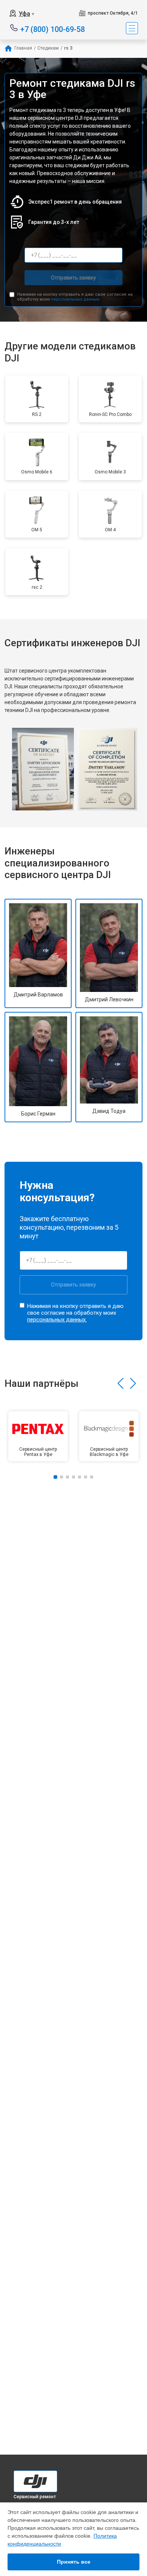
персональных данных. (76, 299)
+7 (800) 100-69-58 (53, 29)
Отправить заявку (73, 278)
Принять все (74, 2562)
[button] (120, 1383)
